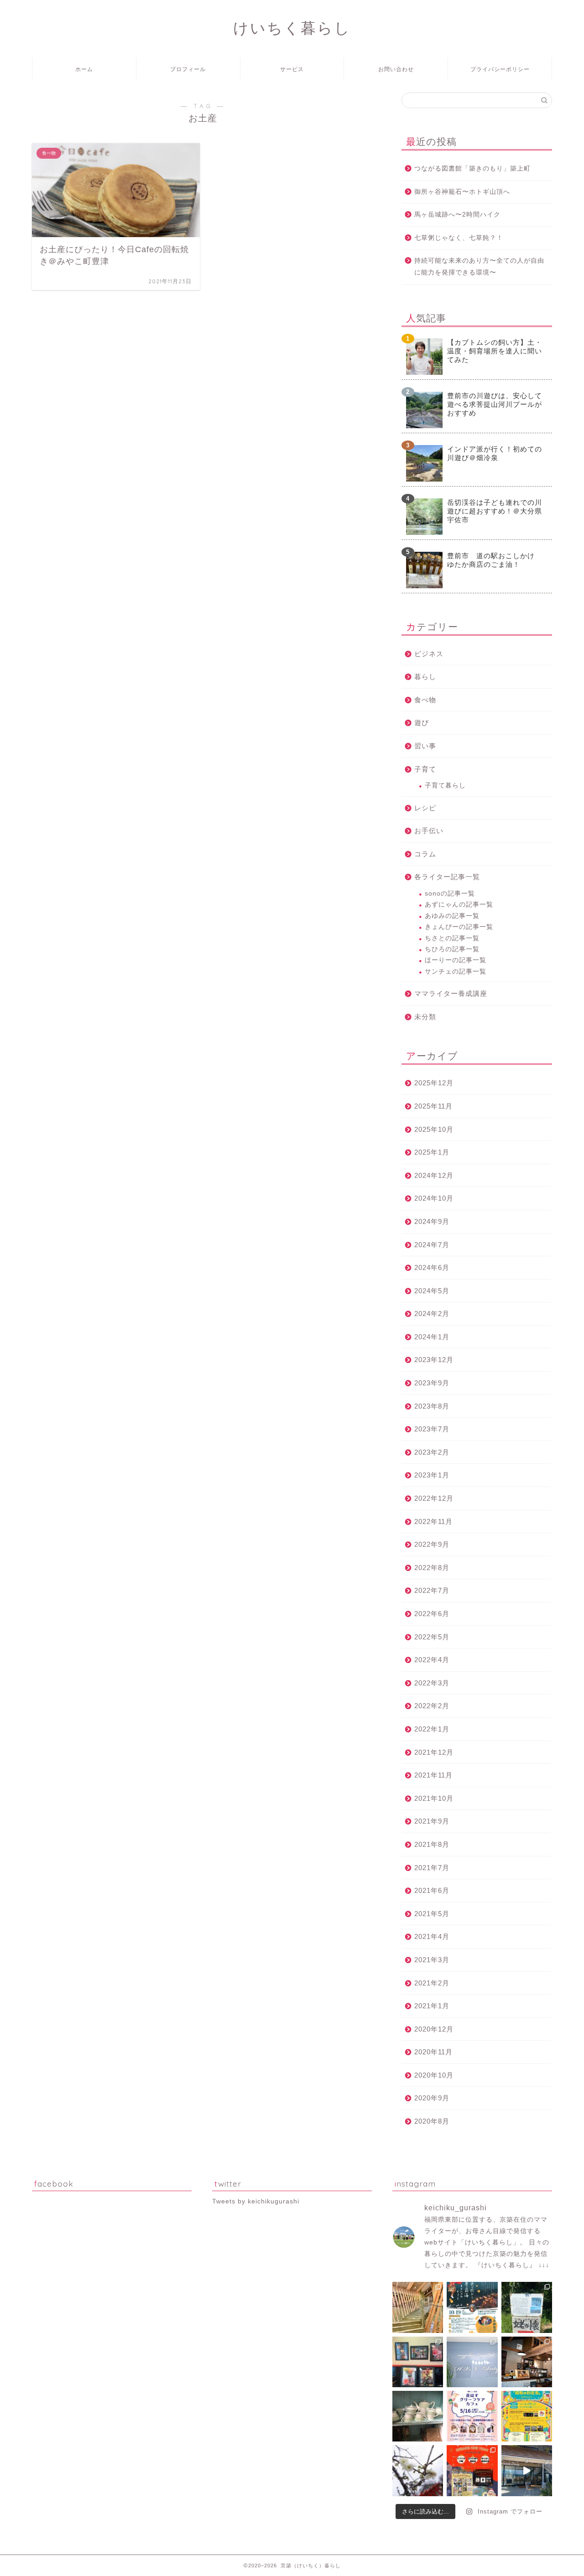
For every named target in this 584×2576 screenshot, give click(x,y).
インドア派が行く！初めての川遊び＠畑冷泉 (495, 453)
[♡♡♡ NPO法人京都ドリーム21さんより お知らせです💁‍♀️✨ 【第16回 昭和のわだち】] (527, 2416)
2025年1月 (432, 1152)
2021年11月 (433, 1775)
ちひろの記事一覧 (452, 949)
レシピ (425, 808)
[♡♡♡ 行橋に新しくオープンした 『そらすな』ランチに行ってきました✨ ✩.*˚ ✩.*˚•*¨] (527, 2470)
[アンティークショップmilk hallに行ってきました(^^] (418, 2416)
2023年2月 (432, 1452)
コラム (425, 854)
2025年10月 (434, 1129)
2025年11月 (433, 1106)
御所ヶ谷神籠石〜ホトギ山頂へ (462, 192)
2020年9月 (432, 2098)
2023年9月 (432, 1383)
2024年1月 (432, 1337)
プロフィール (188, 69)
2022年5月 (432, 1637)
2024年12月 (434, 1175)
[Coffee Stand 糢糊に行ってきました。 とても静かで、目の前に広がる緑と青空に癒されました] (527, 2362)
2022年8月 (432, 1568)
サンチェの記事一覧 (456, 972)
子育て (425, 769)
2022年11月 (433, 1521)
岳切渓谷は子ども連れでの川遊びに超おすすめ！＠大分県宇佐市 (495, 511)
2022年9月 (432, 1544)
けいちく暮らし (292, 28)
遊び (422, 723)
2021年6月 (432, 1890)
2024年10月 (434, 1198)
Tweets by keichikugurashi (256, 2201)
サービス (292, 69)
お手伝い (429, 831)
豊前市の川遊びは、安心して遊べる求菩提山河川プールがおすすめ (495, 404)
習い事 (425, 746)
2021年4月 (432, 1936)
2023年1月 (432, 1475)
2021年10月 (434, 1798)
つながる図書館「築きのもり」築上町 (472, 168)
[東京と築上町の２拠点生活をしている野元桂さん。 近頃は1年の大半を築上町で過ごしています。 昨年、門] (418, 2362)
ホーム (84, 69)
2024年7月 (432, 1245)
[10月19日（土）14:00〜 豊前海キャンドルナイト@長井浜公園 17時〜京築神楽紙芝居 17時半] (472, 2307)
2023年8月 (432, 1406)
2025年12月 (434, 1083)
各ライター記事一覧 (447, 877)
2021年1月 (432, 2006)
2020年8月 (432, 2121)
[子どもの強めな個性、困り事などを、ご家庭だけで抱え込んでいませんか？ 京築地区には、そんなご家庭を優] (472, 2362)
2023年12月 (434, 1360)
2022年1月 (432, 1729)
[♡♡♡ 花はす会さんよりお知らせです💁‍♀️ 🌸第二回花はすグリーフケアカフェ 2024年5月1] (472, 2416)
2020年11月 (433, 2052)
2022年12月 (434, 1498)
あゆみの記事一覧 (452, 916)
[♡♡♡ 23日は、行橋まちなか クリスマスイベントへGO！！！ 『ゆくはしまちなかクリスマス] (472, 2470)
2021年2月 (432, 1983)
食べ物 (425, 700)
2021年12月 (434, 1752)
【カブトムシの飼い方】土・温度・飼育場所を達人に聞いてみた (495, 351)
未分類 (425, 1017)
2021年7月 (432, 1868)
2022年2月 (432, 1706)
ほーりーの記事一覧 (456, 960)
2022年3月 (432, 1683)
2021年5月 (432, 1914)
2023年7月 (432, 1429)
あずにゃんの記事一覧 (459, 904)
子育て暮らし (445, 785)
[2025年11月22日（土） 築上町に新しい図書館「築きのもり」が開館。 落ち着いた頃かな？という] (418, 2307)
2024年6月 (432, 1267)
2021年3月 (432, 1960)
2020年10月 (434, 2075)
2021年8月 (432, 1844)
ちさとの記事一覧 (452, 938)
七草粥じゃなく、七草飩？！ (459, 238)
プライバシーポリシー (500, 69)
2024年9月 (432, 1221)
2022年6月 (432, 1614)
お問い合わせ (396, 69)
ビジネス (429, 654)
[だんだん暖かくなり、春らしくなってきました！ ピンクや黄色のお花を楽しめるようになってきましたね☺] (418, 2470)
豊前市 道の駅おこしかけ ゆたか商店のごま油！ (495, 560)
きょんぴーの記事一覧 (459, 927)
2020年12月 (434, 2029)
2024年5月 (432, 1291)
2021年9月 (432, 1821)
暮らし (425, 676)
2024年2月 (432, 1314)
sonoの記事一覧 (450, 894)
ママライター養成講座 (451, 993)
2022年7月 (432, 1590)
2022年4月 (432, 1660)
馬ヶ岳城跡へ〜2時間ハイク (457, 215)
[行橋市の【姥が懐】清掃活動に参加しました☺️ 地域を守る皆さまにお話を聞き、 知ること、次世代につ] (527, 2307)
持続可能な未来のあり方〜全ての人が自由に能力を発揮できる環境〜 (479, 267)
